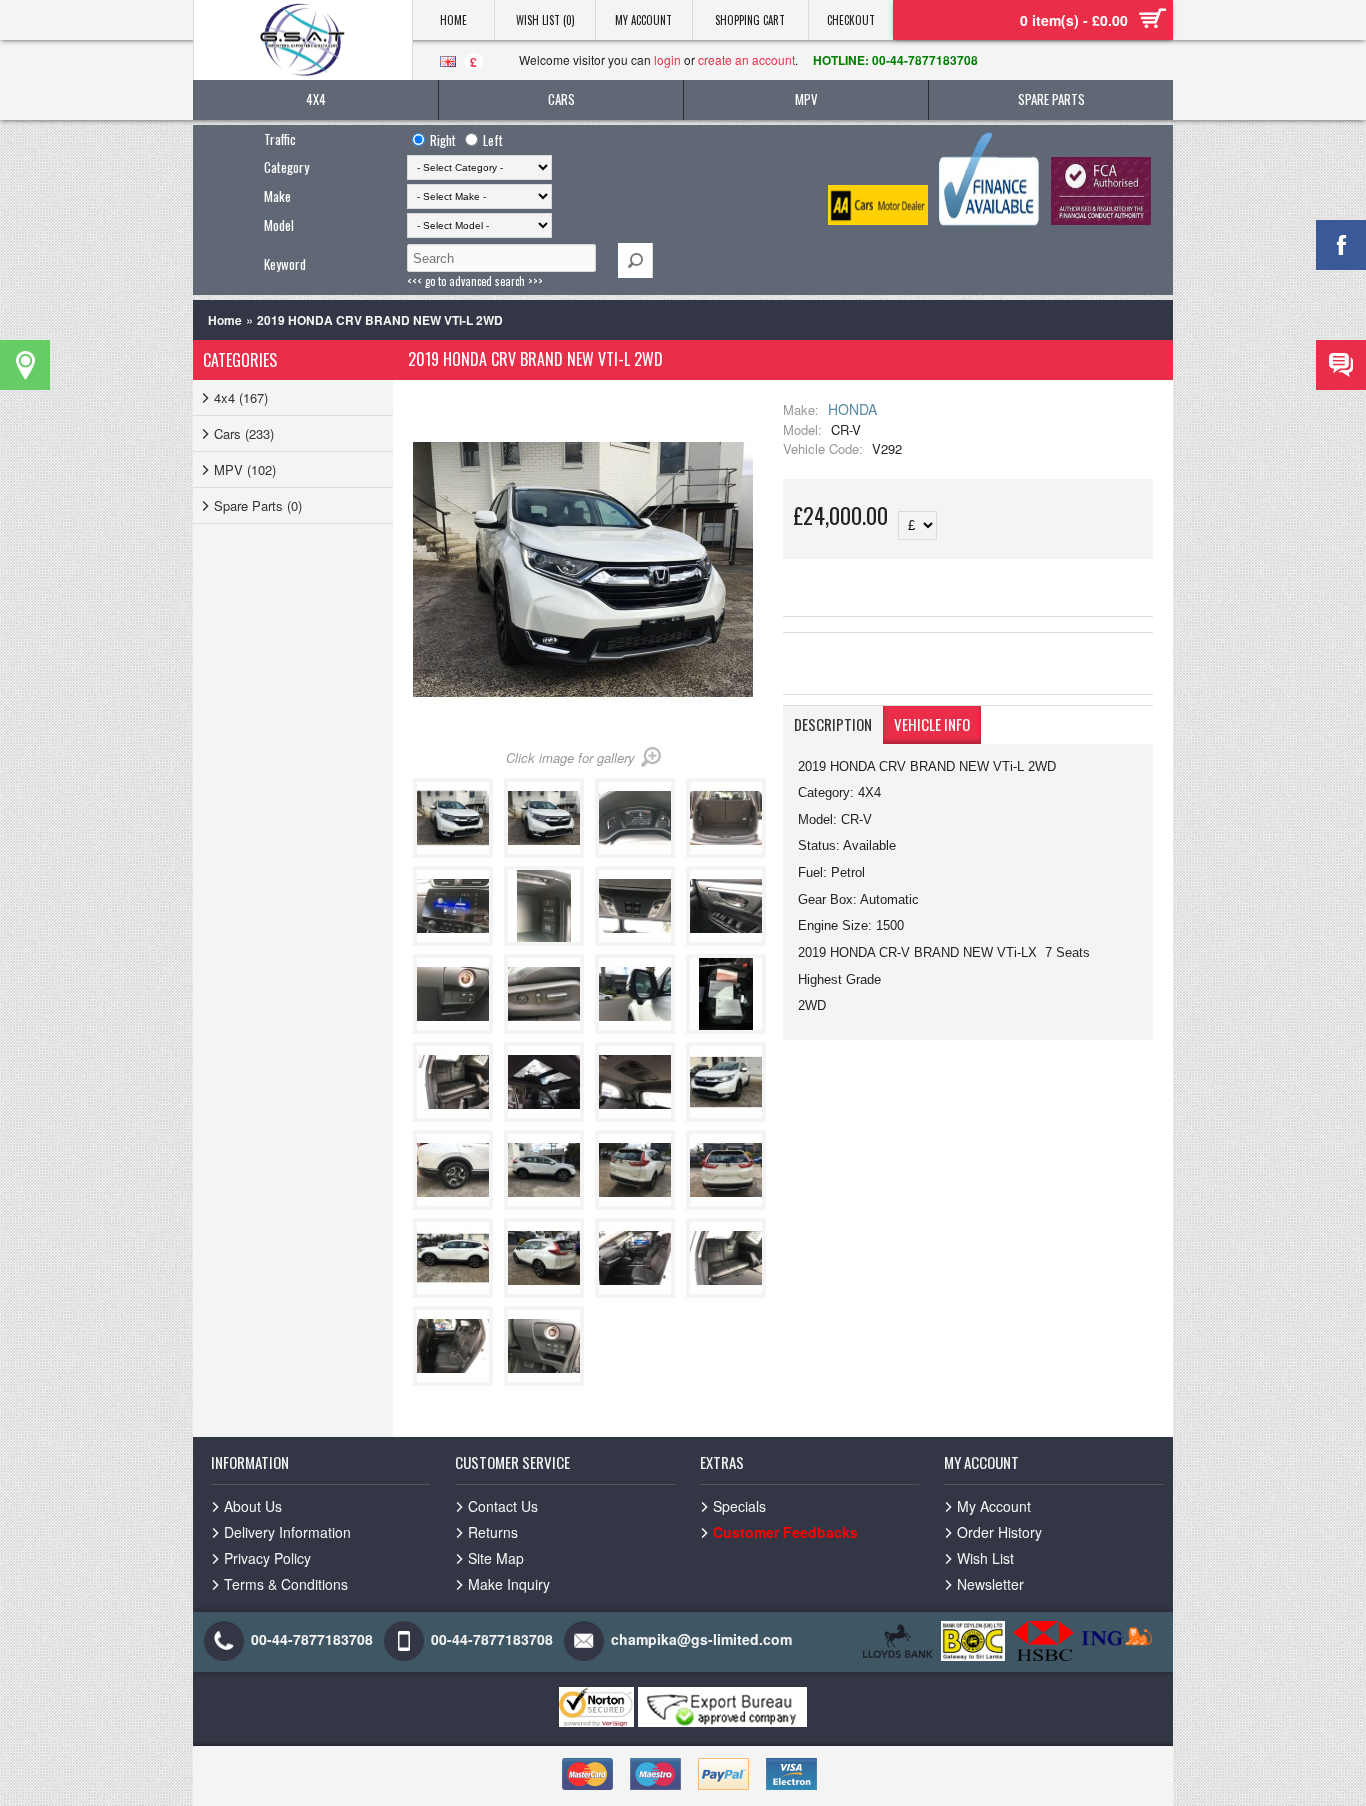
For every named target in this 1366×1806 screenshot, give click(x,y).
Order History (999, 1532)
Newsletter (990, 1584)
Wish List (985, 1558)
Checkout (851, 20)
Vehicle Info (932, 724)
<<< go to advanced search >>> (475, 281)
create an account (746, 59)
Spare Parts (1051, 99)
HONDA (852, 409)
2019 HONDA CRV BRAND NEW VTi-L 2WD (380, 320)
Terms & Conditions (286, 1584)
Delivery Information (287, 1532)
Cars (561, 99)
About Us (253, 1506)
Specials (739, 1506)
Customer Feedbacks (785, 1532)
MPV (806, 99)
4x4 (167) (241, 397)
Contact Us (503, 1506)
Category (286, 167)
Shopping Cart (750, 20)
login (667, 59)
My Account (643, 20)
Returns (493, 1532)
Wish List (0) (545, 20)
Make (277, 196)
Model (279, 225)
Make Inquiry (509, 1584)
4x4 (316, 99)
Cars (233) (244, 433)
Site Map (496, 1558)
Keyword (285, 264)
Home (453, 20)
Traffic (280, 139)
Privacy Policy (267, 1558)
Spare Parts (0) (258, 505)
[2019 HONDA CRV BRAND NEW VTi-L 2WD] (456, 852)
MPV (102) (245, 469)
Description (833, 724)
